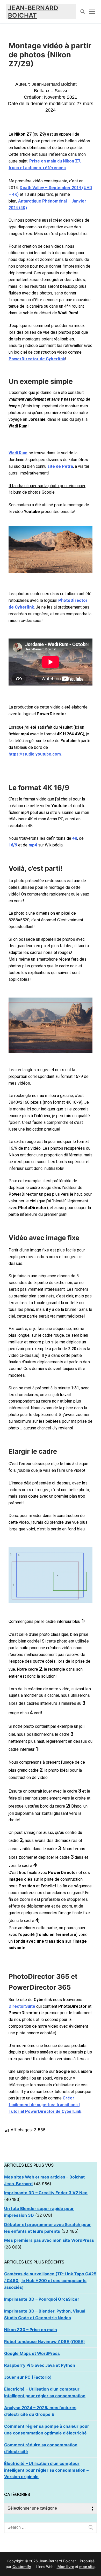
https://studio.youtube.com (35, 754)
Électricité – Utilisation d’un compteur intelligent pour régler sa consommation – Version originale (46, 2470)
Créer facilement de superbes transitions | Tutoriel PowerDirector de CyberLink (45, 2105)
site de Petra (60, 466)
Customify (22, 2567)
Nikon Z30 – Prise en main (31, 2330)
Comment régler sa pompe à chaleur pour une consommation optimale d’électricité (47, 2430)
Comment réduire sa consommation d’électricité (41, 2448)
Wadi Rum (18, 453)
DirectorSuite (22, 2006)
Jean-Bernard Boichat (33, 12)
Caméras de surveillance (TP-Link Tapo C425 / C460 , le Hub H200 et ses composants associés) (50, 2281)
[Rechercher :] (51, 2527)
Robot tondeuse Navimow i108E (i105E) (45, 2341)
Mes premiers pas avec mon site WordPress (49, 2240)
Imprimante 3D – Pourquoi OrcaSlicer (42, 2299)
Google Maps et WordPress (32, 2353)
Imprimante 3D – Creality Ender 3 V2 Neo (46, 2193)
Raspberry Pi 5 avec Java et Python (40, 2365)
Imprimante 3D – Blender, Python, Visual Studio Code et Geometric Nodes (45, 2314)
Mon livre (65, 2567)
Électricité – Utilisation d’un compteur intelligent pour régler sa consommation (45, 2392)
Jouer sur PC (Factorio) (28, 2377)
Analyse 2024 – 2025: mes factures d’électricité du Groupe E (40, 2411)
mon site (87, 2567)
